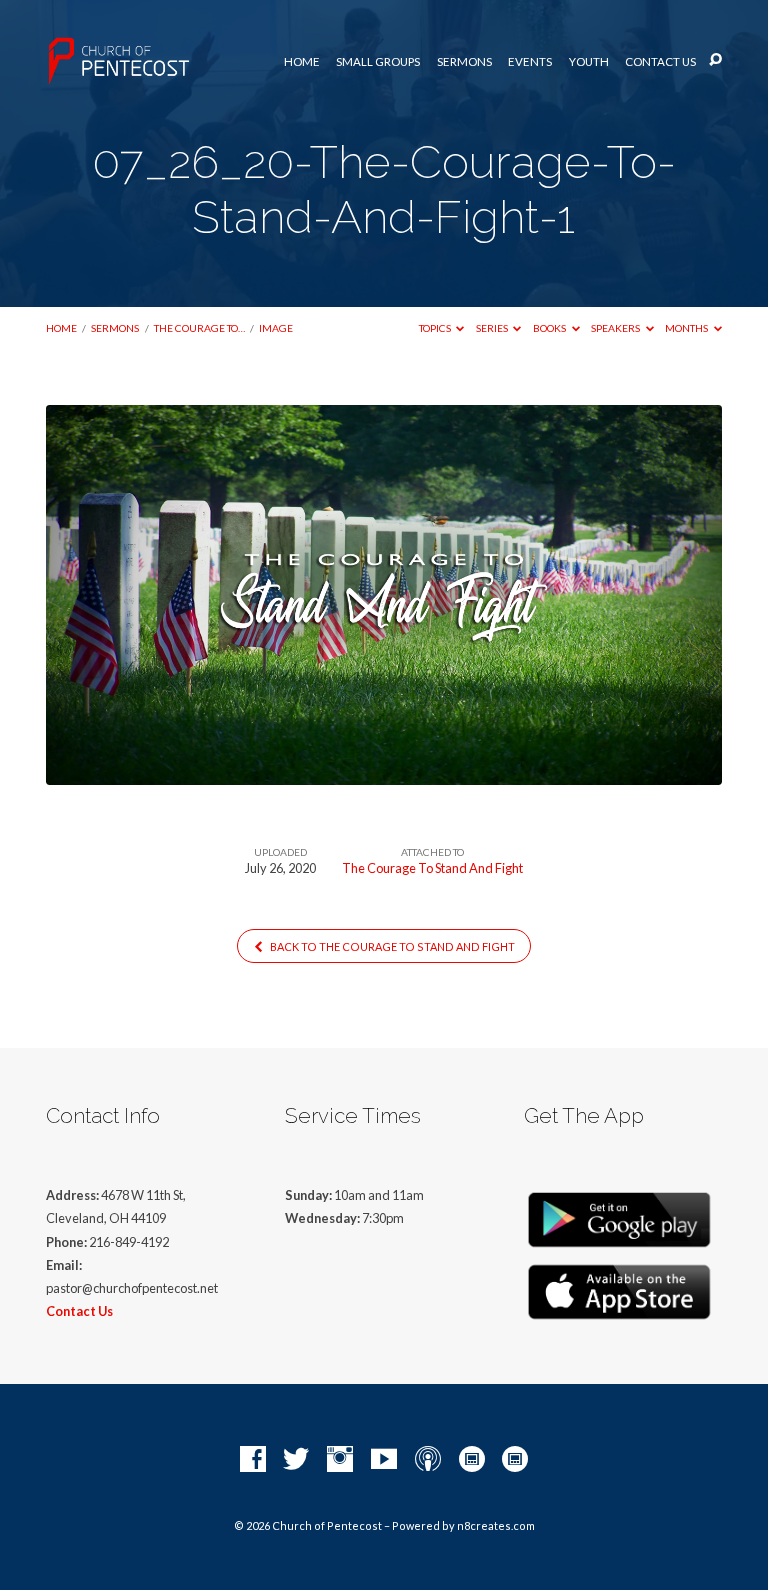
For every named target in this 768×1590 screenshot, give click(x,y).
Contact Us (660, 62)
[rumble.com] (472, 1460)
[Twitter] (296, 1460)
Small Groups (378, 62)
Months (687, 328)
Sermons (464, 62)
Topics (436, 328)
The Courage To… (199, 328)
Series (493, 328)
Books (550, 328)
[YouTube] (384, 1460)
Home (302, 62)
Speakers (616, 328)
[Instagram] (340, 1460)
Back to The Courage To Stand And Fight (391, 946)
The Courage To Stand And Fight (432, 868)
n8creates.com (496, 1525)
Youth (589, 62)
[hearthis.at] (515, 1460)
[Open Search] (715, 60)
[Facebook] (253, 1460)
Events (530, 62)
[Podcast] (428, 1460)
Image (276, 328)
